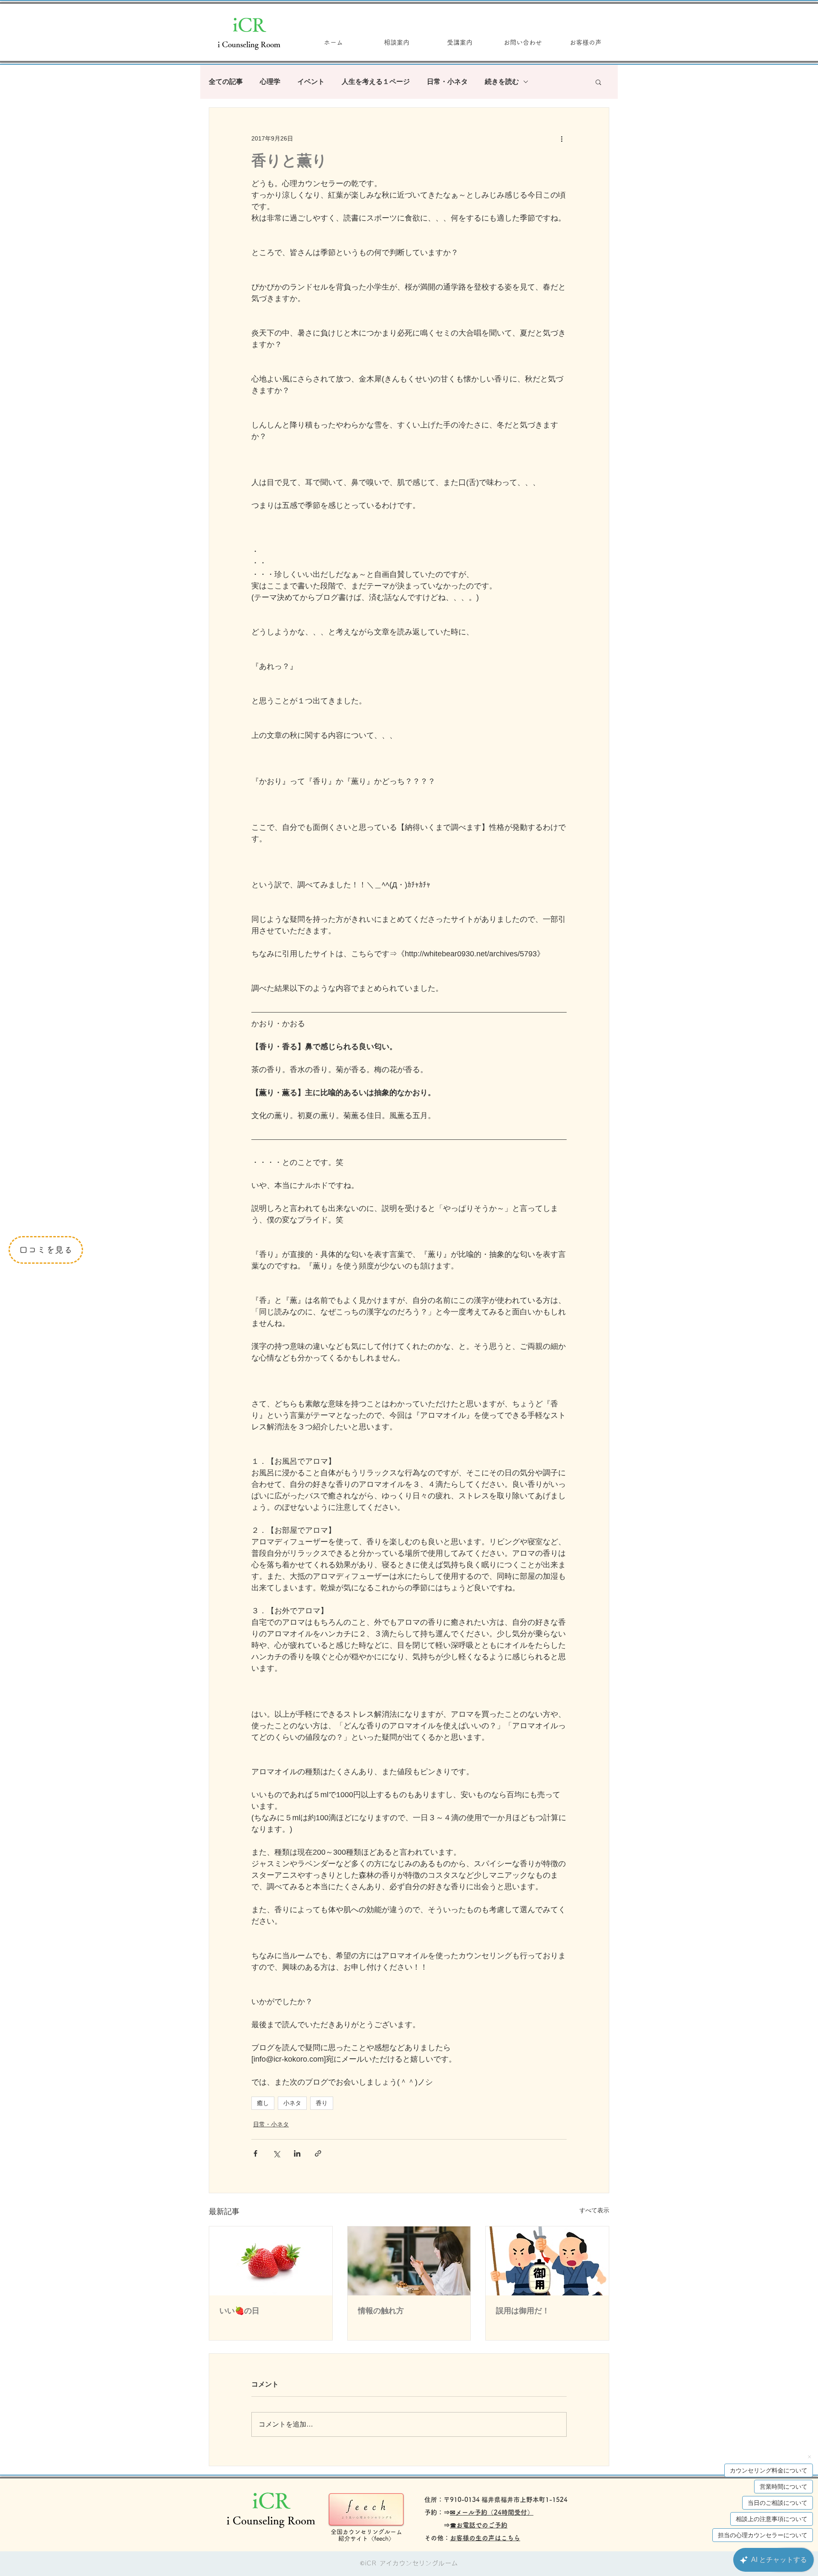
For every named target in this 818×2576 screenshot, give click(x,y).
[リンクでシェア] (318, 2153)
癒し (263, 2103)
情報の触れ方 (381, 2311)
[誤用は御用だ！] (547, 2261)
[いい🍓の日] (271, 2261)
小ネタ (292, 2103)
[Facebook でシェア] (255, 2153)
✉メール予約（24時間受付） (492, 2512)
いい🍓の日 (239, 2311)
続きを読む (502, 82)
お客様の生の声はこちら (485, 2538)
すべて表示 (594, 2210)
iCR (249, 24)
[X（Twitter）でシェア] (276, 2153)
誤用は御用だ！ (523, 2311)
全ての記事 (226, 82)
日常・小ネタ (447, 82)
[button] (598, 82)
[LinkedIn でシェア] (297, 2153)
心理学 (270, 82)
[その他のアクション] (562, 138)
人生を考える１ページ (376, 82)
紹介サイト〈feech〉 (366, 2539)
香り (322, 2103)
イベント (311, 82)
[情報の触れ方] (409, 2261)
